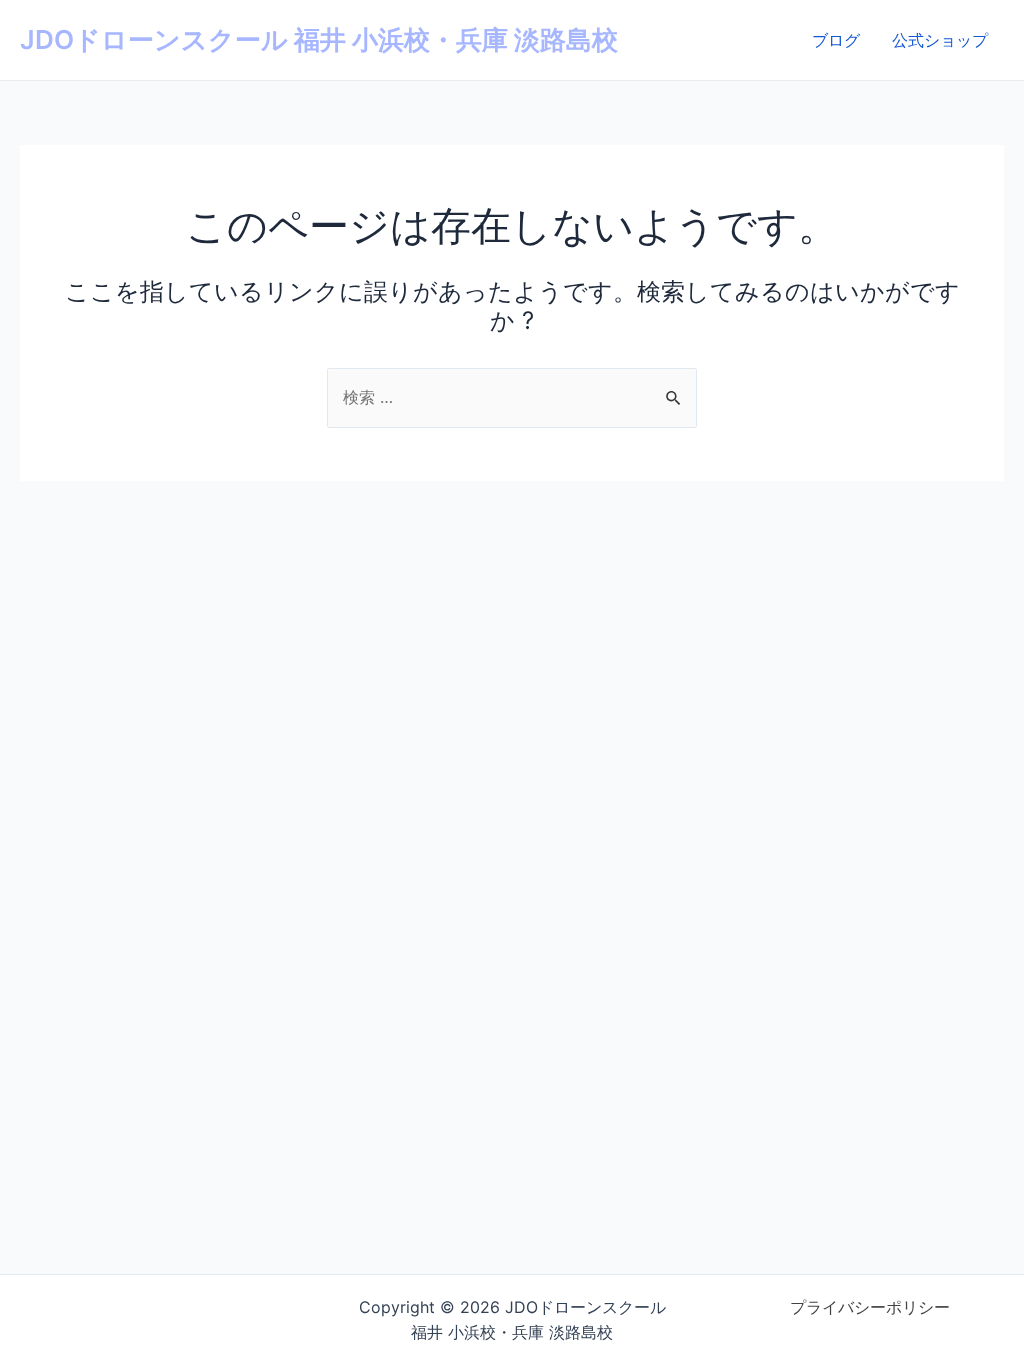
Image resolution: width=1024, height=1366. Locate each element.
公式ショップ (940, 40)
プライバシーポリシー (870, 1307)
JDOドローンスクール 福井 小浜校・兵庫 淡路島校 (319, 39)
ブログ (836, 40)
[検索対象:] (512, 397)
